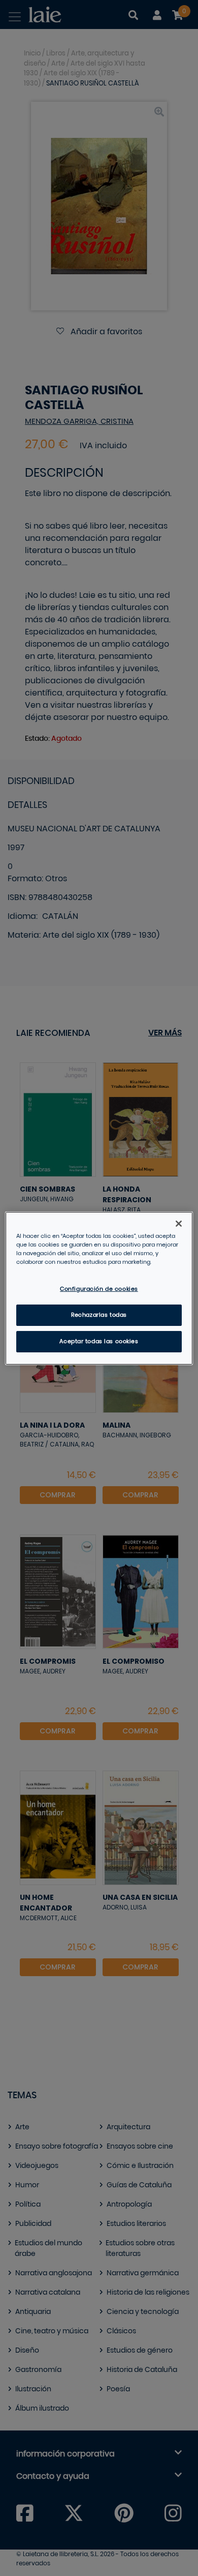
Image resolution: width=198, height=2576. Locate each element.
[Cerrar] (179, 1223)
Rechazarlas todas (99, 1315)
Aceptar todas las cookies (99, 1341)
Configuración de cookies (99, 1289)
